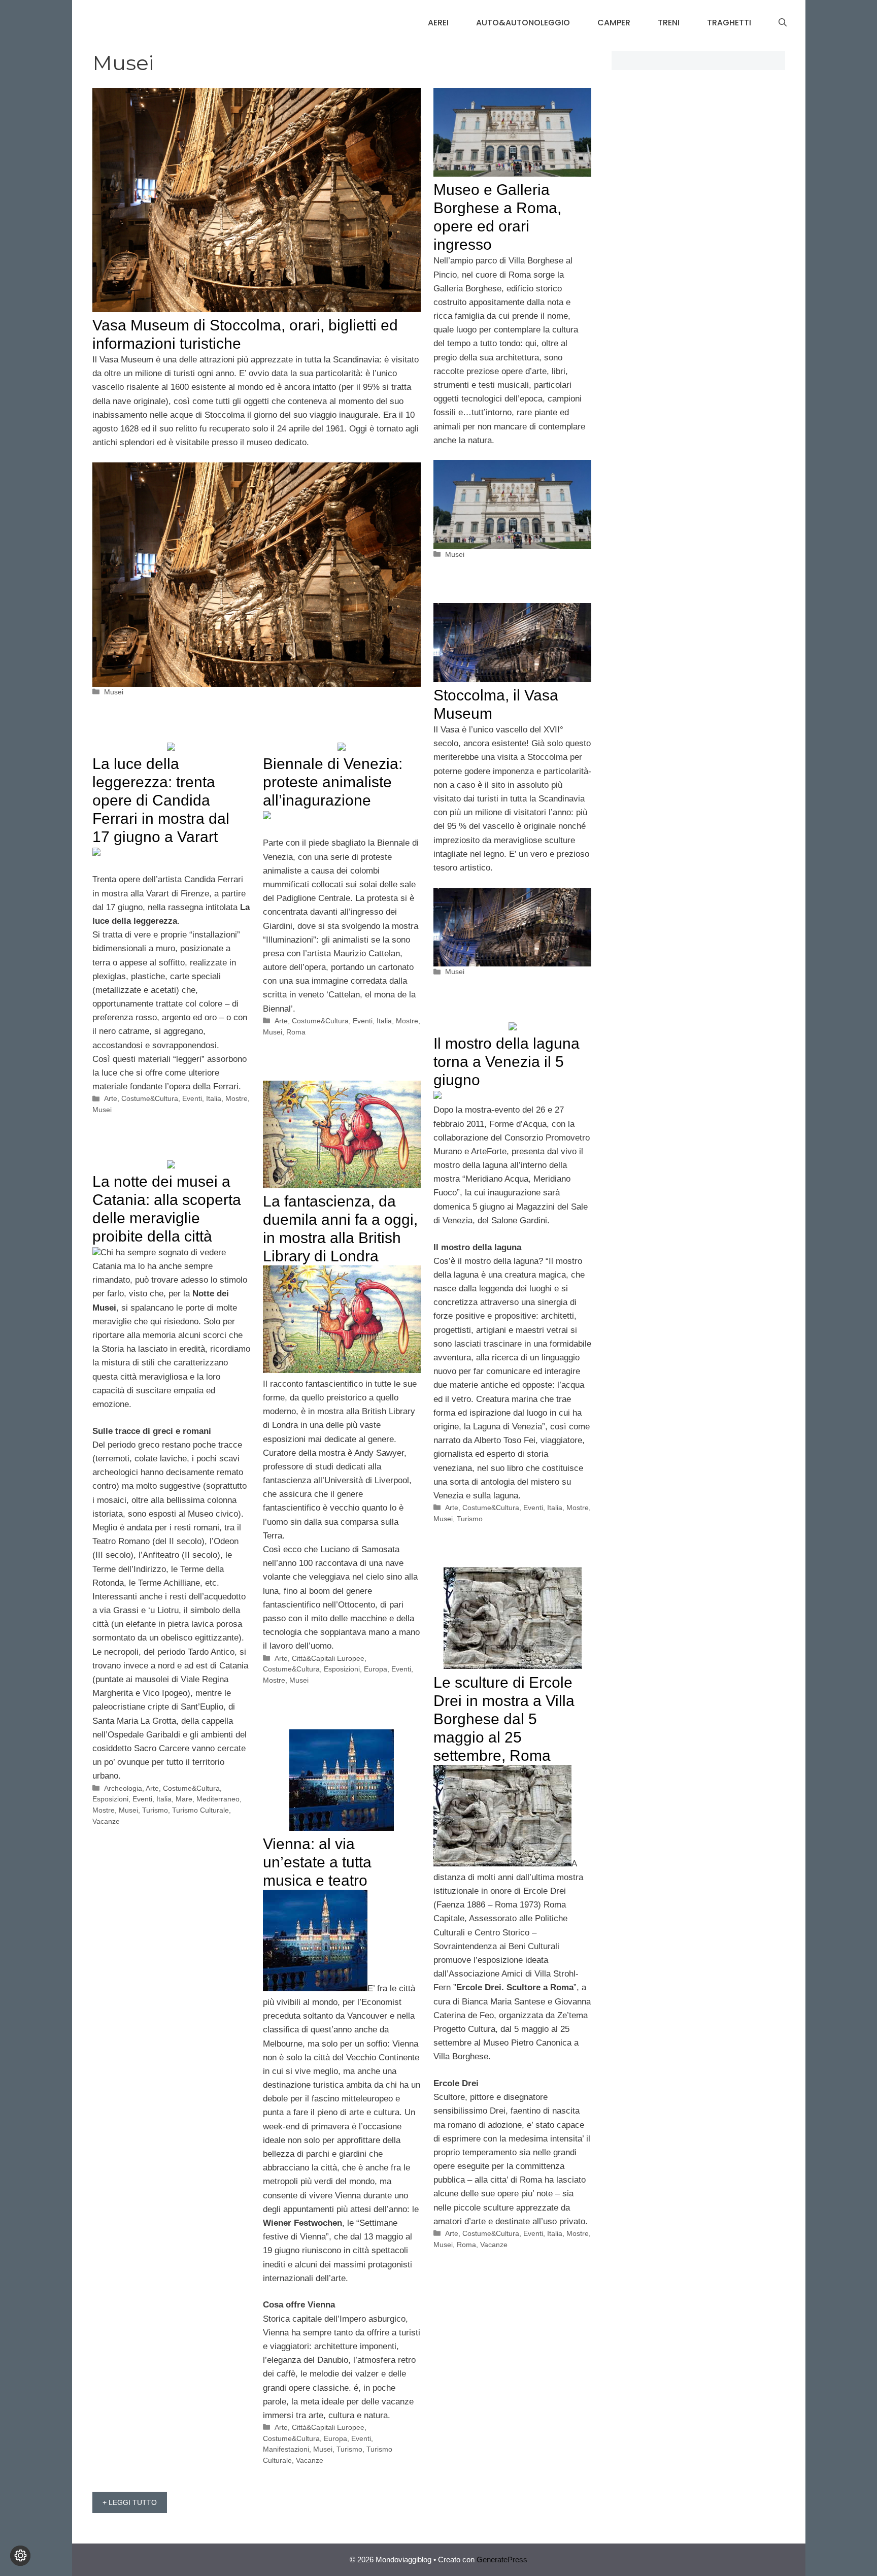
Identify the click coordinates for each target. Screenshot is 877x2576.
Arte (111, 1098)
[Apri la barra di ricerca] (783, 23)
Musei (114, 692)
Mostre (237, 1098)
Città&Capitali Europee (328, 1658)
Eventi (192, 1098)
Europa (376, 1669)
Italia (214, 1098)
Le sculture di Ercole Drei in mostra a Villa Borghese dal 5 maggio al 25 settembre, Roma (504, 1719)
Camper (614, 23)
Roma (296, 1032)
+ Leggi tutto (130, 2502)
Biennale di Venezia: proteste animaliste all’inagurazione (333, 782)
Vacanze (106, 1821)
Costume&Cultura (150, 1098)
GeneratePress (502, 2560)
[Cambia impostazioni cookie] (20, 2556)
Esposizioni (342, 1669)
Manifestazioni (286, 2449)
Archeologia (123, 1788)
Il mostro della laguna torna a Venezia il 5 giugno (507, 1062)
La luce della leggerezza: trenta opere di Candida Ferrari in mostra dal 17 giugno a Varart (161, 800)
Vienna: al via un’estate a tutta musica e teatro (317, 1862)
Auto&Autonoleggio (523, 23)
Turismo (470, 1519)
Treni (669, 23)
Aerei (438, 23)
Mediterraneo (218, 1799)
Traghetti (729, 23)
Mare (184, 1799)
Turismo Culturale (200, 1810)
